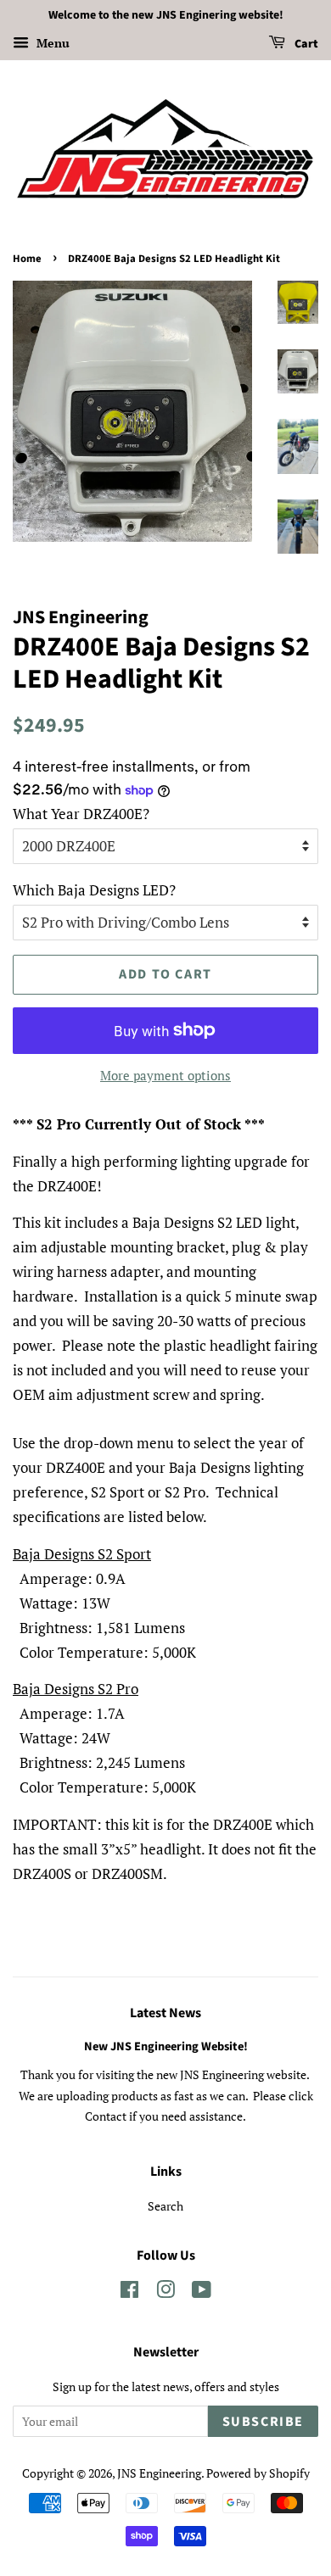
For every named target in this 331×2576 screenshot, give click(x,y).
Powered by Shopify (258, 2473)
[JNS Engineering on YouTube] (202, 2292)
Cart (305, 44)
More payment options (165, 1075)
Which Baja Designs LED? (94, 890)
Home (27, 259)
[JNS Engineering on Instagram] (165, 2292)
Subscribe (263, 2422)
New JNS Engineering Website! (166, 2046)
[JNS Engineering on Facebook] (129, 2292)
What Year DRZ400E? (81, 814)
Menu (51, 43)
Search (165, 2206)
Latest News (165, 2013)
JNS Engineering (159, 2473)
